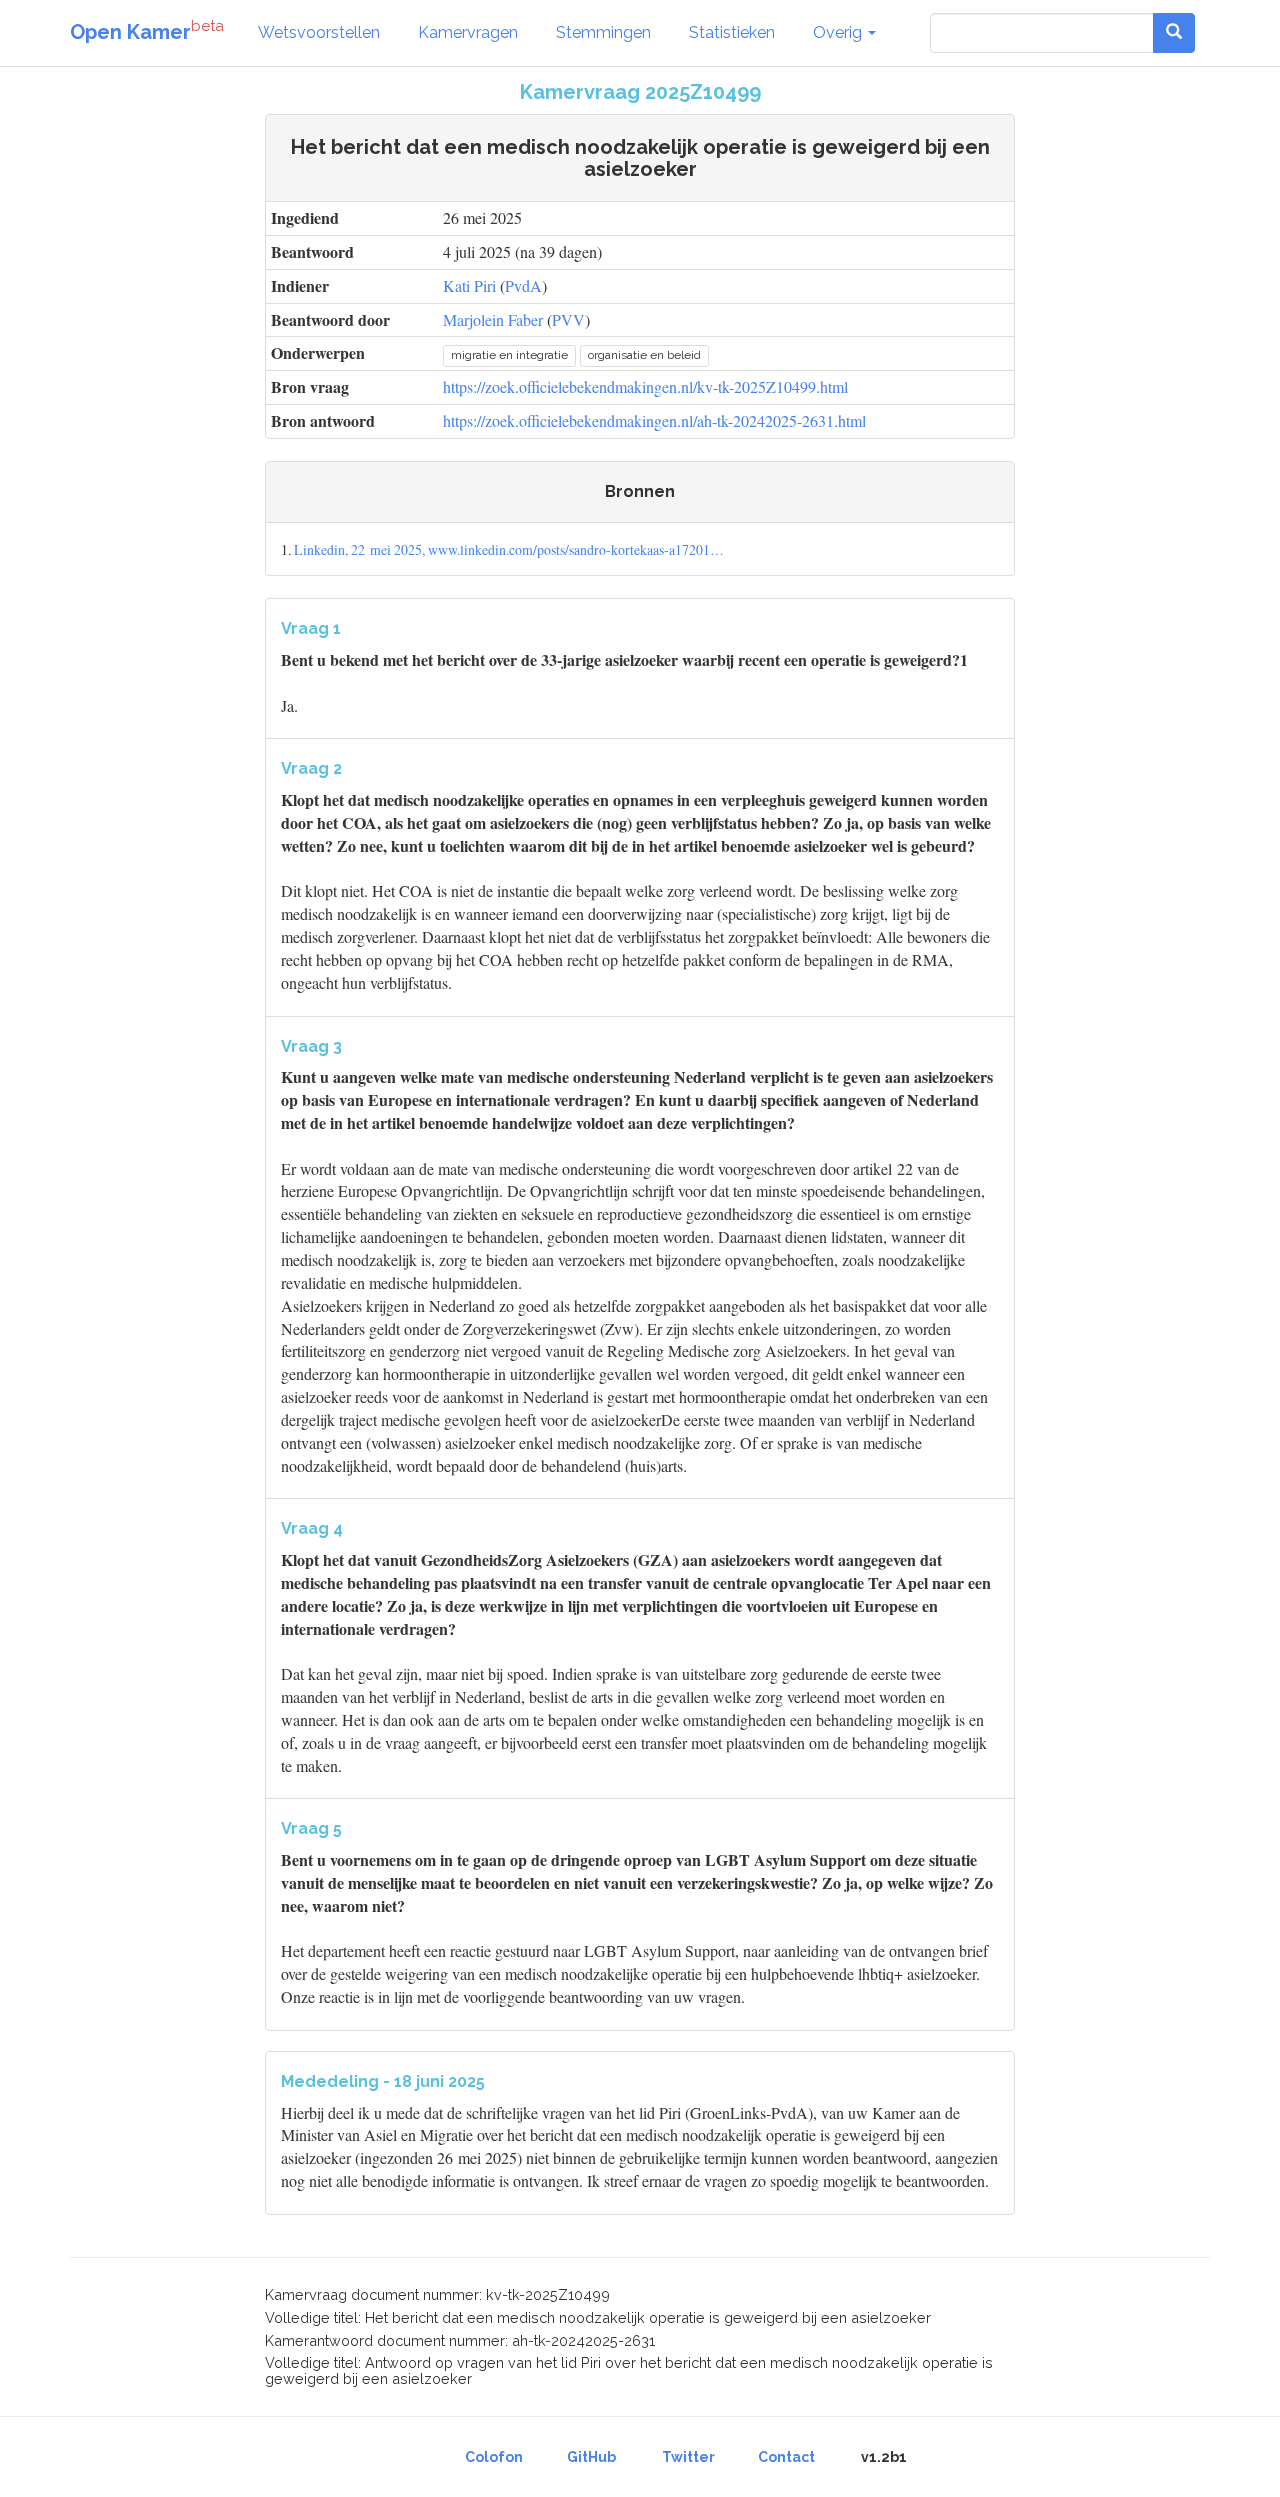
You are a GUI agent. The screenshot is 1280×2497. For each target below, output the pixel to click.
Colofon (494, 2457)
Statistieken (732, 32)
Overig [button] (839, 32)
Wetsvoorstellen (319, 32)
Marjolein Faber (493, 319)
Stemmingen (603, 32)
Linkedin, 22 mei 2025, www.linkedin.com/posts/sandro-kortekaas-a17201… (509, 549)
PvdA (523, 285)
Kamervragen (468, 32)
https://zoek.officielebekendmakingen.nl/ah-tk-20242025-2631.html (654, 420)
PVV (568, 319)
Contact (786, 2457)
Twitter (688, 2457)
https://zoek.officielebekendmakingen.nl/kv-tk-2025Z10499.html (645, 386)
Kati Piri (469, 285)
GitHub (591, 2457)
